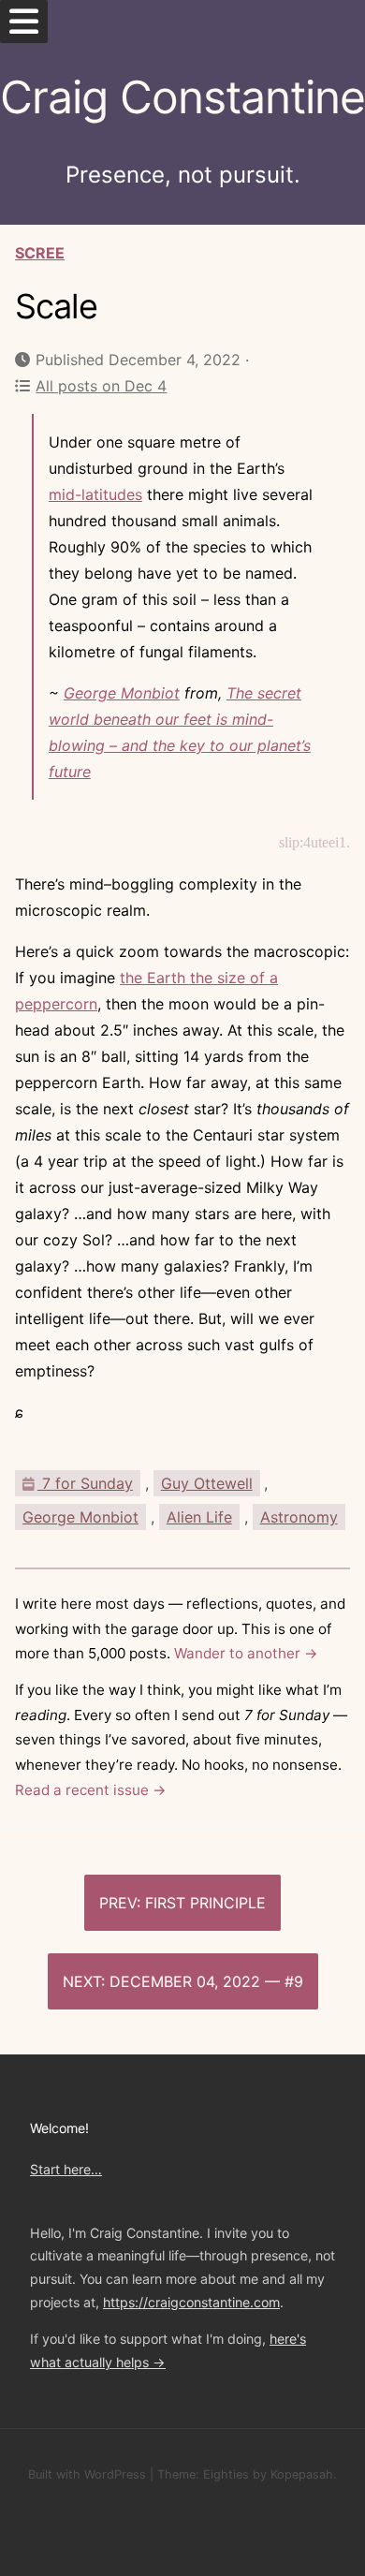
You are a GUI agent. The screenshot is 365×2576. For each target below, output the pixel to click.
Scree (40, 253)
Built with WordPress (87, 2474)
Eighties (226, 2474)
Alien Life (199, 1517)
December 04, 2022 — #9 (206, 1981)
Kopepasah (302, 2474)
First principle (205, 1903)
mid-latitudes (95, 494)
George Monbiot (122, 693)
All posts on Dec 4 (101, 386)
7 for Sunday (85, 1483)
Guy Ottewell (207, 1483)
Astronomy (299, 1517)
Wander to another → (246, 1653)
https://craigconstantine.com (191, 2302)
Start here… (66, 2169)
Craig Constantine (182, 97)
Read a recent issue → (91, 1790)
